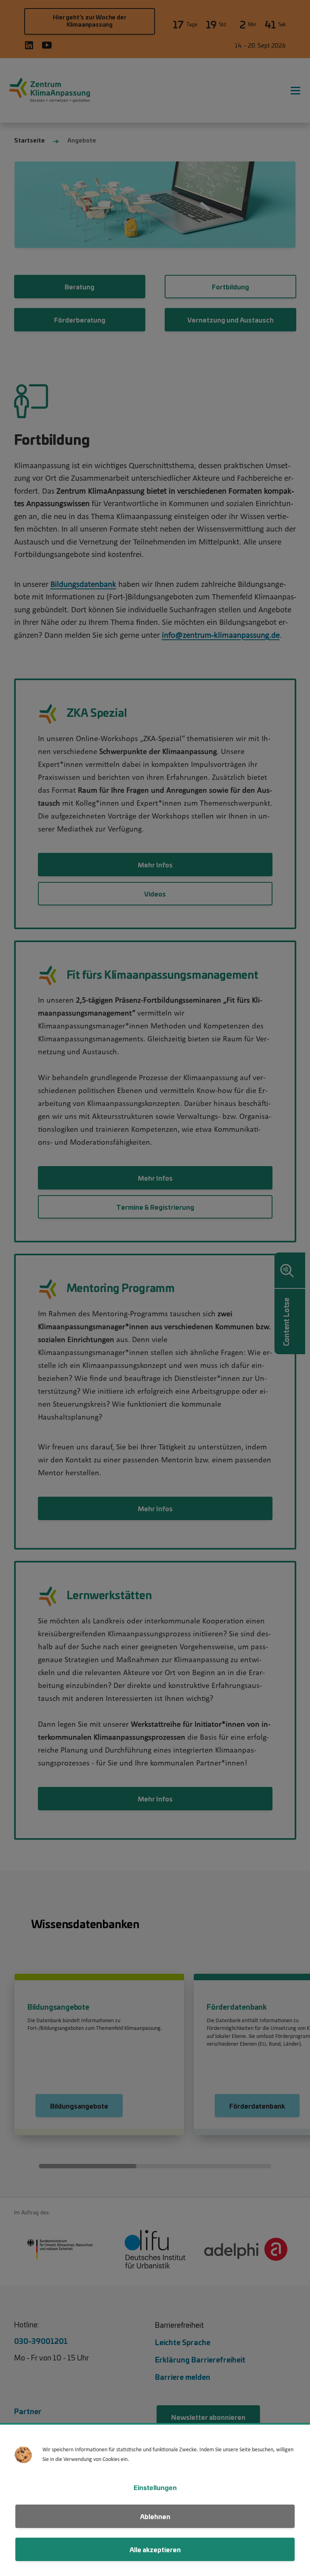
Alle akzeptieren (155, 2549)
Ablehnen (155, 2516)
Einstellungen (155, 2488)
